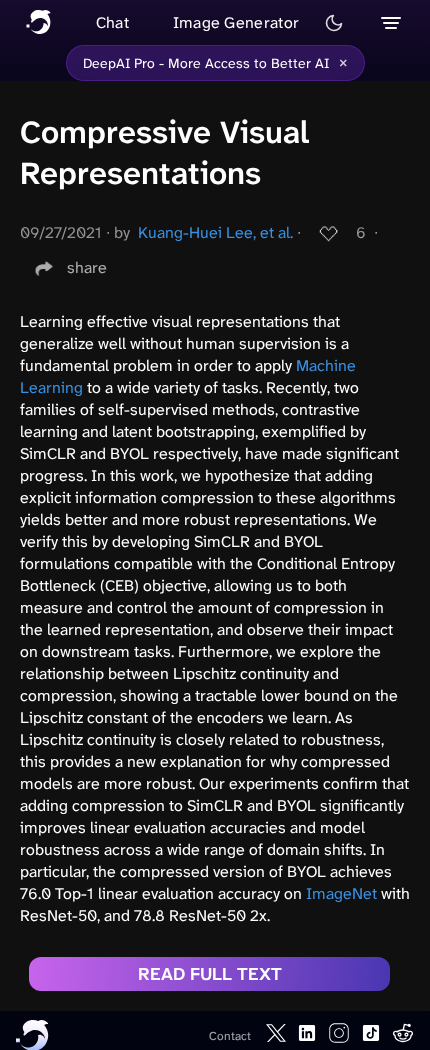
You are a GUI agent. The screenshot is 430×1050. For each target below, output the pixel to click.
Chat (112, 22)
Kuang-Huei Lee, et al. (215, 232)
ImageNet (341, 893)
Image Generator (236, 22)
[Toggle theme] (334, 23)
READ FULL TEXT (210, 974)
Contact (230, 1036)
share (87, 267)
